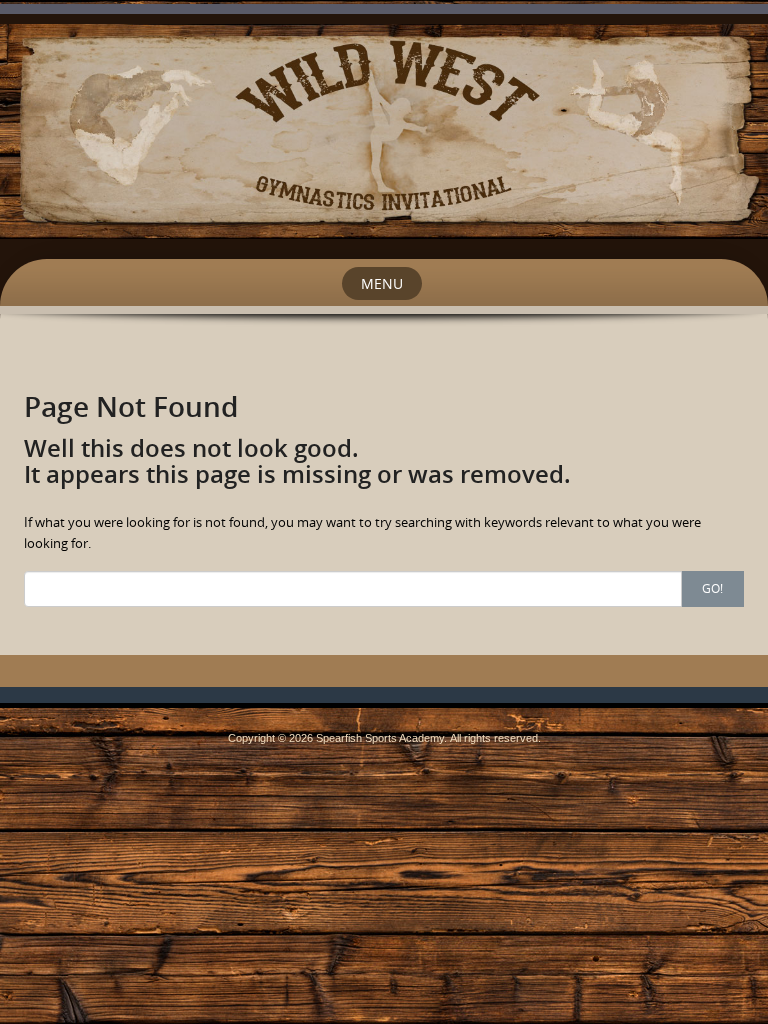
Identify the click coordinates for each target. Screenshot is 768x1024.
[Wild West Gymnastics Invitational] (384, 130)
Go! (712, 588)
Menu (382, 283)
